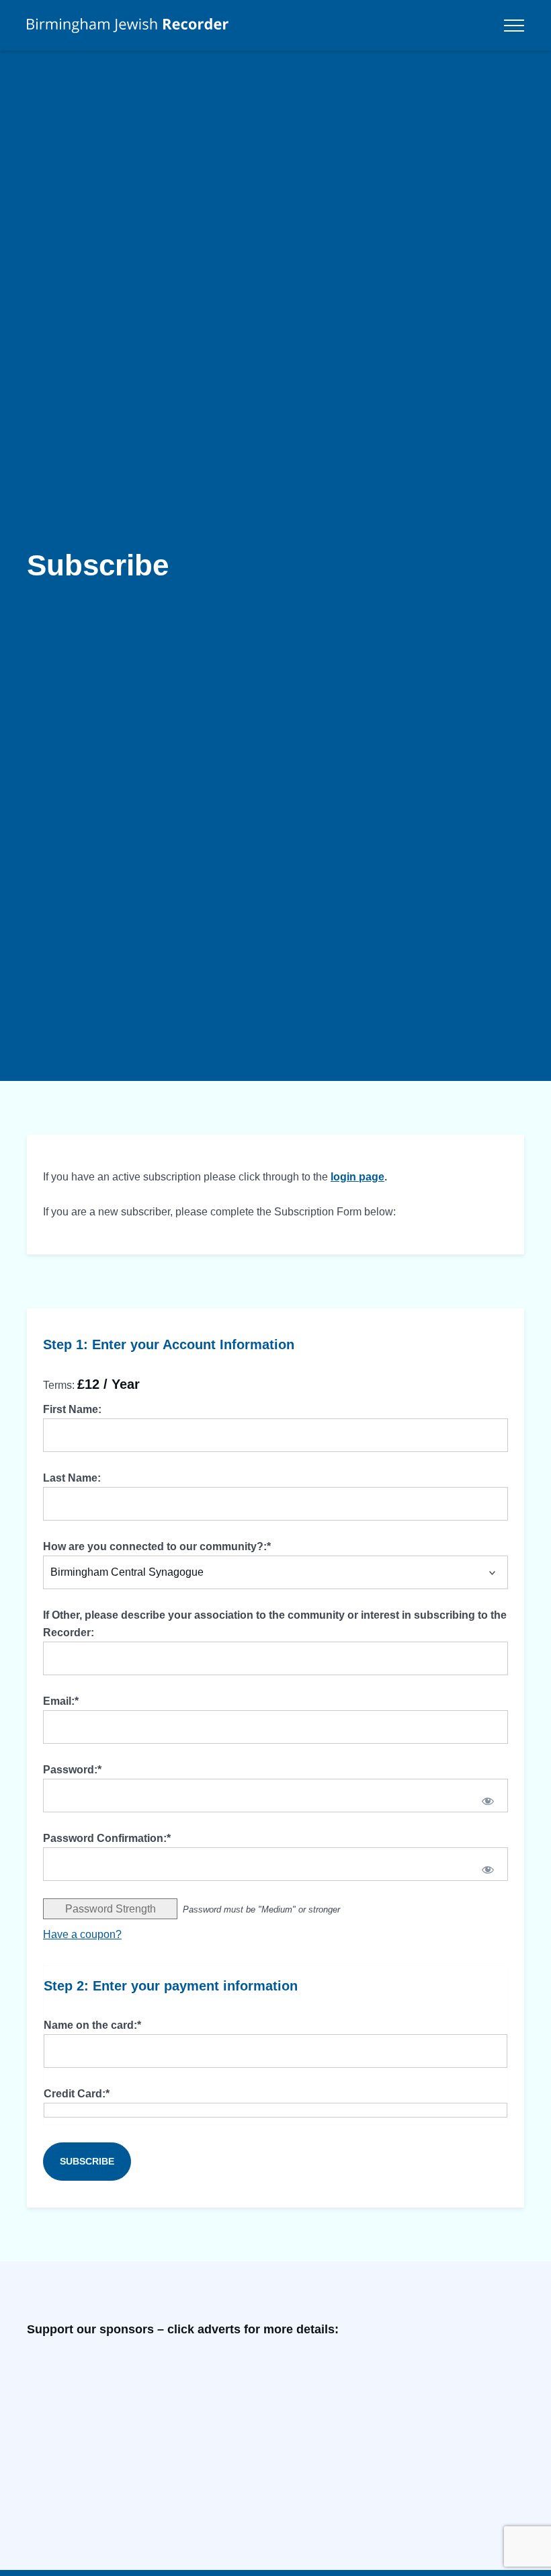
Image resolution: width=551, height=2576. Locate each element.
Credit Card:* (77, 2094)
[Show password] (488, 1801)
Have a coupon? (82, 1934)
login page (357, 1177)
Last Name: (72, 1478)
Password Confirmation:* (107, 1838)
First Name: (72, 1409)
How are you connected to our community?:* (157, 1546)
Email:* (61, 1701)
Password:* (72, 1770)
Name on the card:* (92, 2025)
